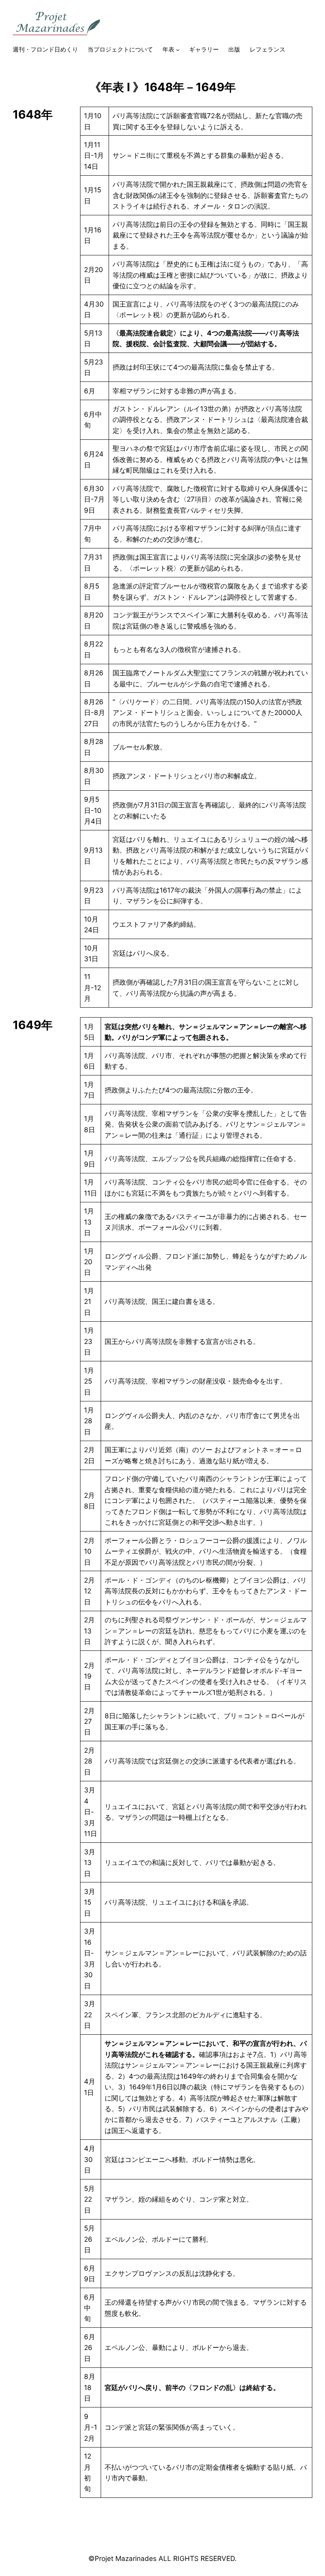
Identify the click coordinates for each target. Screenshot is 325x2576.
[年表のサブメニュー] (178, 50)
